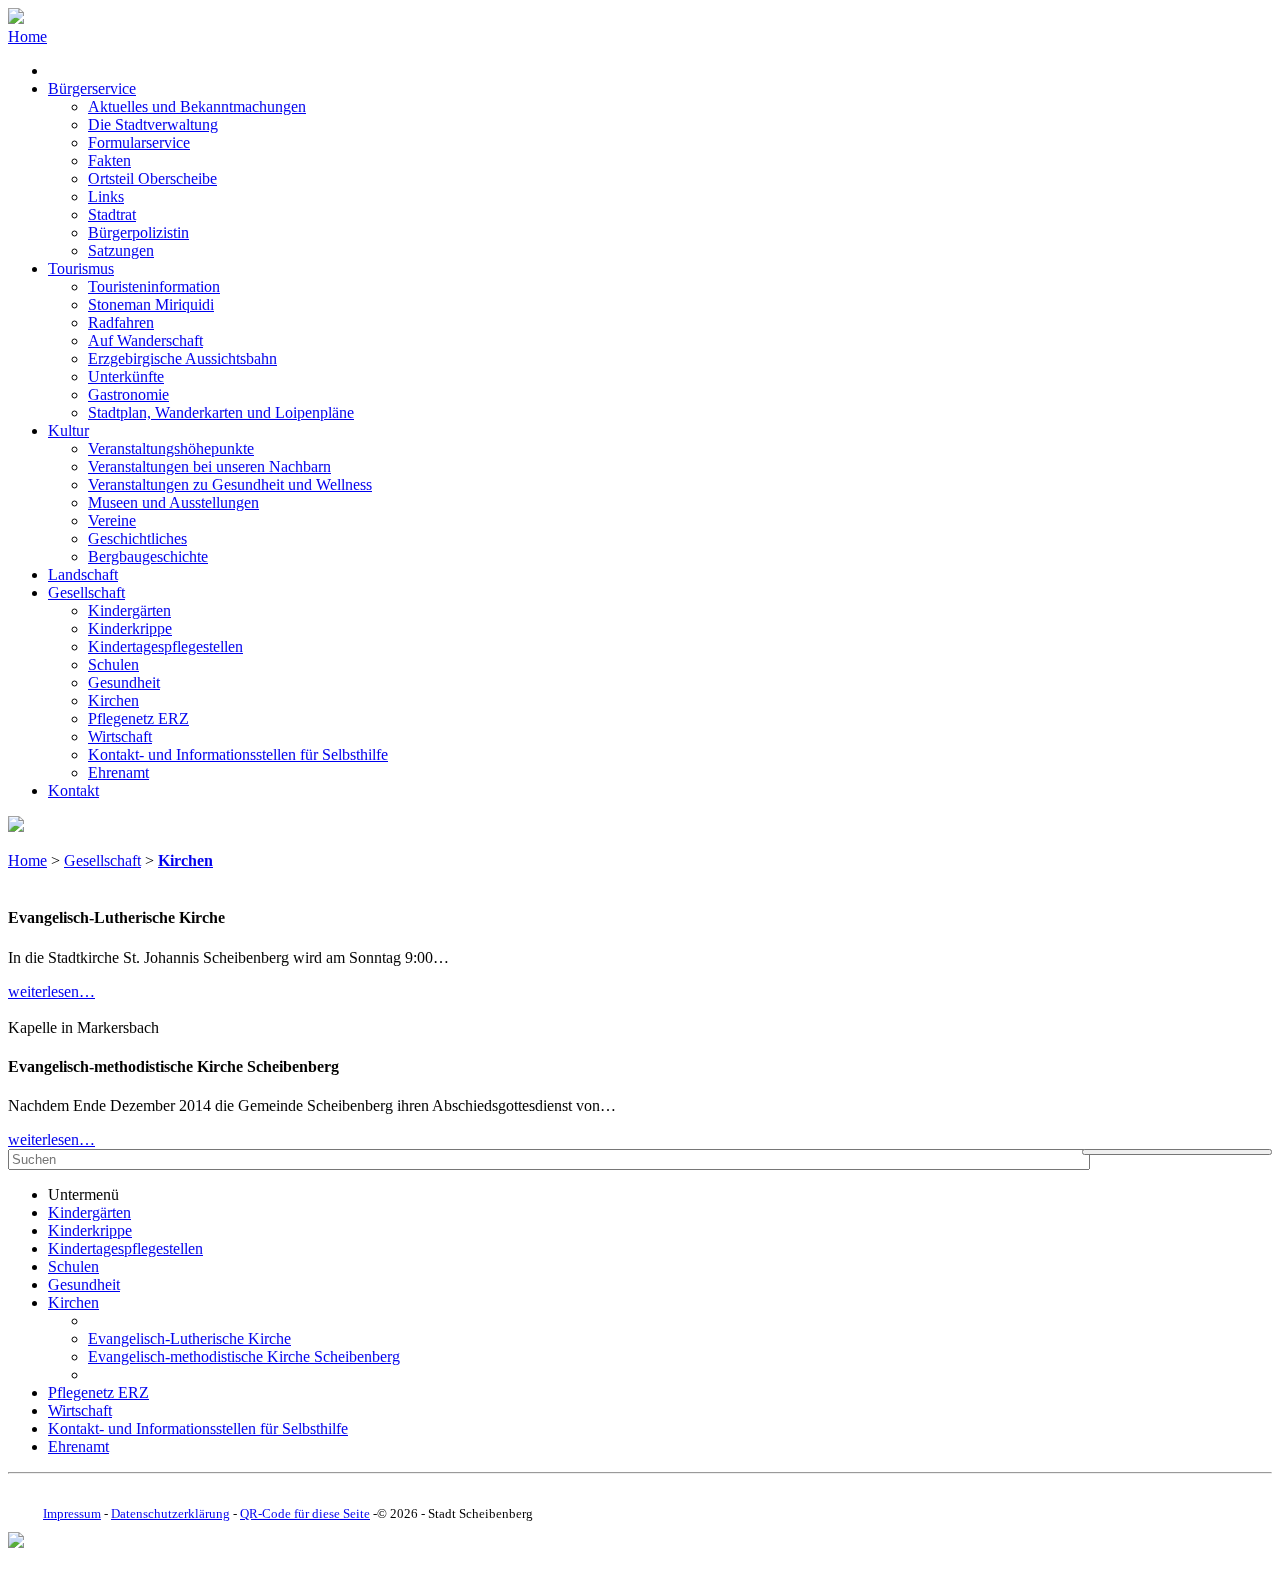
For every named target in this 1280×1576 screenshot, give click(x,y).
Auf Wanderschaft (145, 340)
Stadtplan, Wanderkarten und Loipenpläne (221, 412)
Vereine (112, 520)
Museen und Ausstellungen (173, 502)
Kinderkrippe (130, 628)
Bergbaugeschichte (148, 556)
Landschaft (83, 574)
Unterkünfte (126, 376)
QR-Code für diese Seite (305, 1513)
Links (106, 196)
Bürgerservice (92, 88)
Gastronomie (128, 394)
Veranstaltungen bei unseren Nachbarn (209, 466)
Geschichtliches (137, 538)
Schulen (113, 664)
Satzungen (121, 250)
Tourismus (81, 268)
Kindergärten (129, 610)
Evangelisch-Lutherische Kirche (189, 1338)
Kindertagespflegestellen (165, 646)
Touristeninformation (154, 286)
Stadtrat (112, 214)
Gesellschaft (86, 592)
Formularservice (139, 142)
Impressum (72, 1513)
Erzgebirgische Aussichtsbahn (182, 358)
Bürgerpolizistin (138, 232)
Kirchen (113, 700)
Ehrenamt (118, 772)
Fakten (109, 160)
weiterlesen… (51, 991)
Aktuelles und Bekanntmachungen (197, 106)
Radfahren (121, 322)
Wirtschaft (120, 736)
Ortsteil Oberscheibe (152, 178)
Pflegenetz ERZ (138, 718)
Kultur (68, 430)
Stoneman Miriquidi (151, 304)
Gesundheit (124, 682)
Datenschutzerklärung (170, 1513)
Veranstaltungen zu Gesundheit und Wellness (230, 484)
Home (27, 36)
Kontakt (73, 790)
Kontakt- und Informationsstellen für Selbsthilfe (238, 754)
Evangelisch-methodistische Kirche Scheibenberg (244, 1356)
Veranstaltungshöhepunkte (171, 448)
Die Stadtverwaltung (153, 124)
